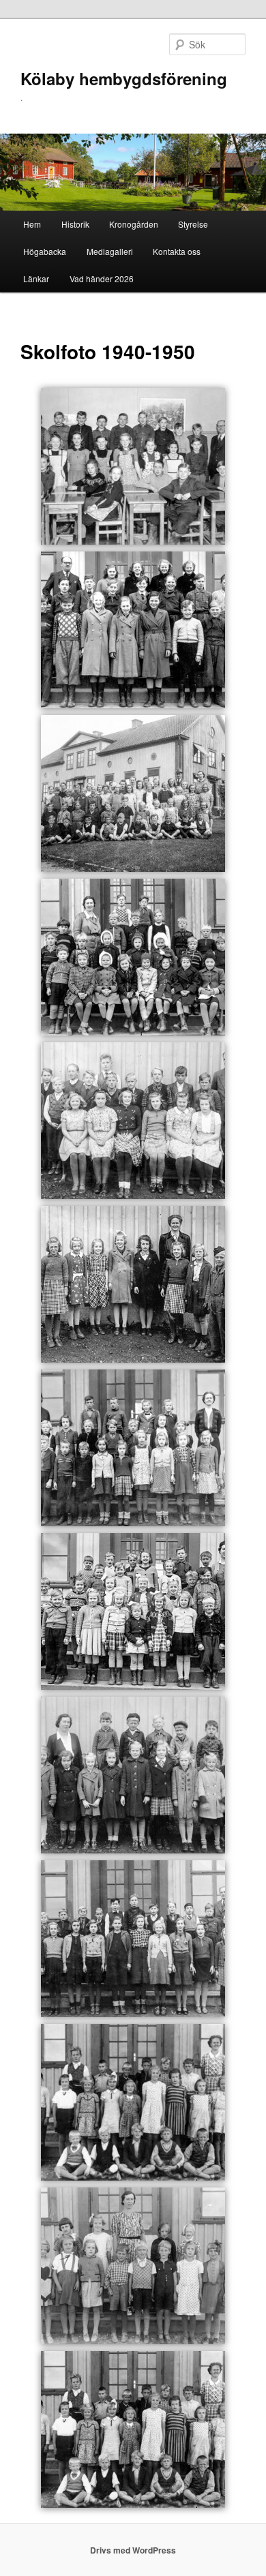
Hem (32, 224)
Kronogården (134, 224)
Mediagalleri (110, 251)
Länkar (36, 278)
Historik (75, 224)
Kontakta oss (177, 251)
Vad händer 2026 (102, 278)
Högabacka (45, 251)
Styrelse (193, 224)
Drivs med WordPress (133, 2550)
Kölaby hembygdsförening (124, 78)
